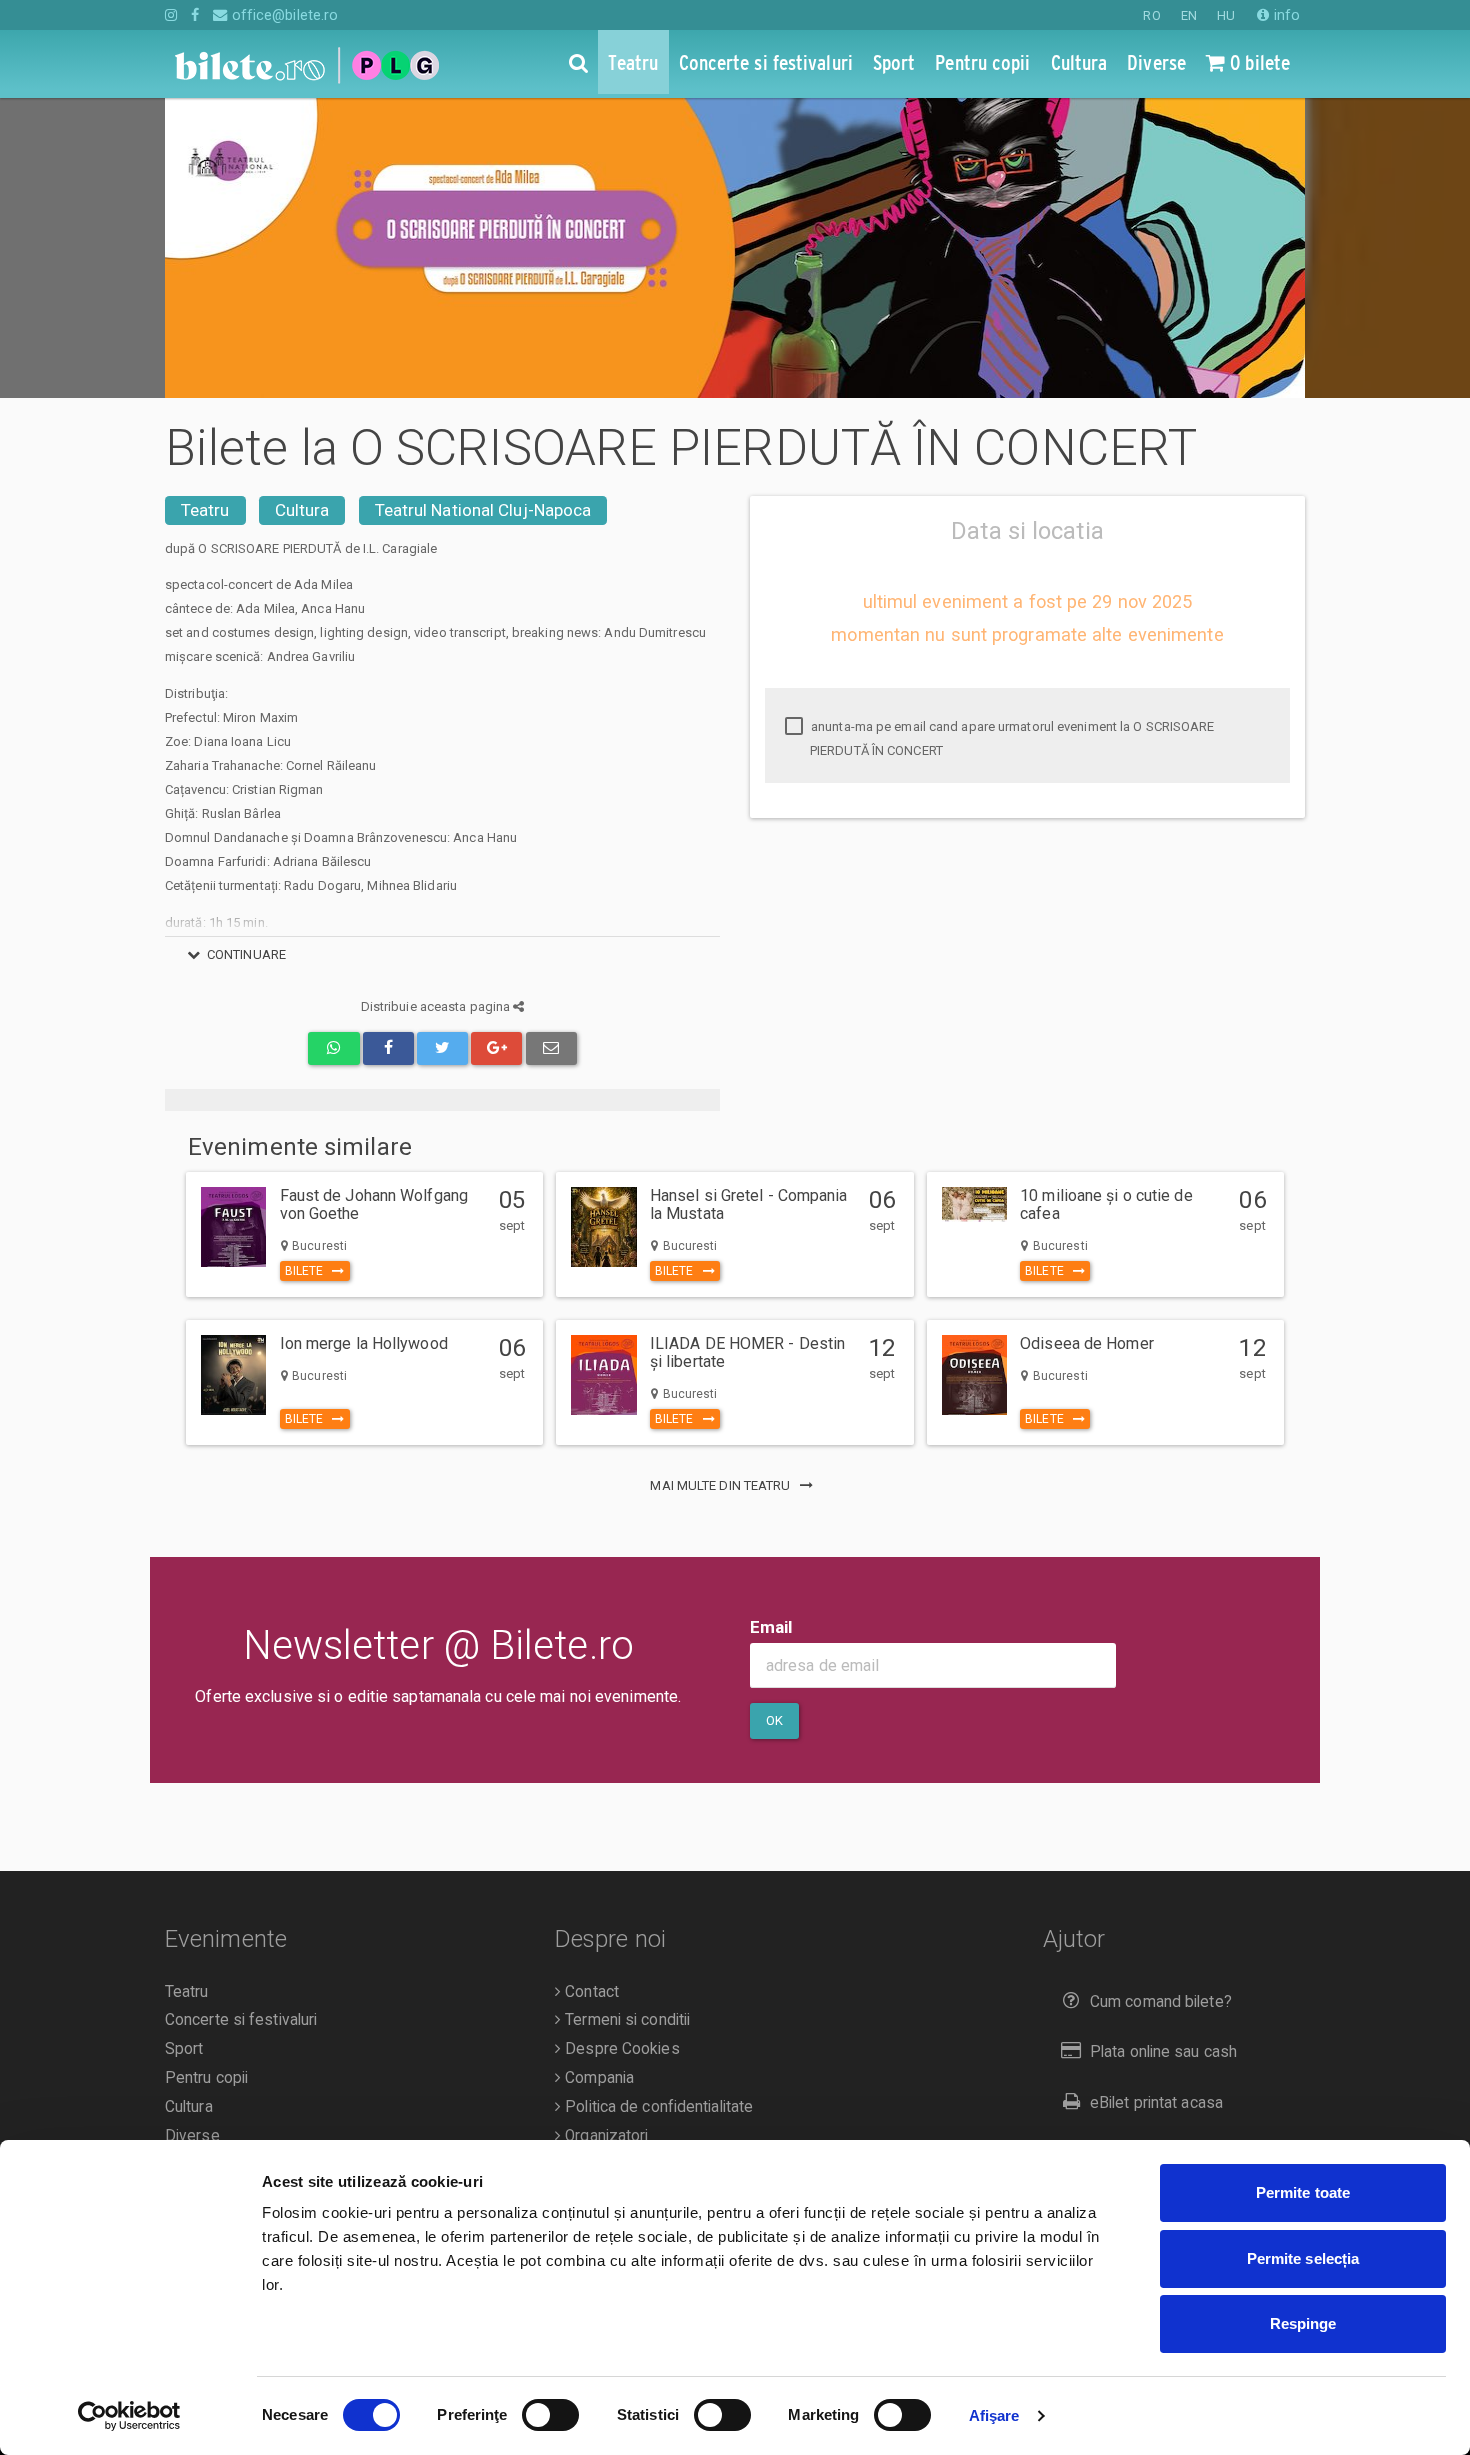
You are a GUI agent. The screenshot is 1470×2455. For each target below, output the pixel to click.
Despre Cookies (620, 2049)
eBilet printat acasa (1156, 2103)
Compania (597, 2078)
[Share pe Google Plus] (496, 1048)
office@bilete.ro (283, 15)
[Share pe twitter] (442, 1048)
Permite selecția (1303, 2258)
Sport (184, 2049)
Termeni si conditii (625, 2020)
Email (771, 1627)
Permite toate (1303, 2192)
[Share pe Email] (551, 1048)
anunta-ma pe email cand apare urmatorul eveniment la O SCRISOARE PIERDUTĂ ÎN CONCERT (1011, 738)
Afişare (994, 2415)
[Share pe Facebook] (388, 1048)
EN (1189, 15)
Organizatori (604, 2136)
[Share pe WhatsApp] (333, 1048)
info (1285, 15)
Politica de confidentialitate (657, 2107)
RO (1151, 15)
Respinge (1303, 2323)
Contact (590, 1992)
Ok (774, 1720)
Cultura (302, 510)
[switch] (550, 2415)
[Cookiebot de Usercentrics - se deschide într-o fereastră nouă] (129, 2416)
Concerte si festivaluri (241, 2020)
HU (1226, 15)
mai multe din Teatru (721, 1485)
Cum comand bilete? (1161, 2002)
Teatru (205, 510)
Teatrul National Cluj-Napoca (483, 510)
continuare (246, 954)
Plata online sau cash (1163, 2052)
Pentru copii (206, 2078)
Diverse (192, 2136)
